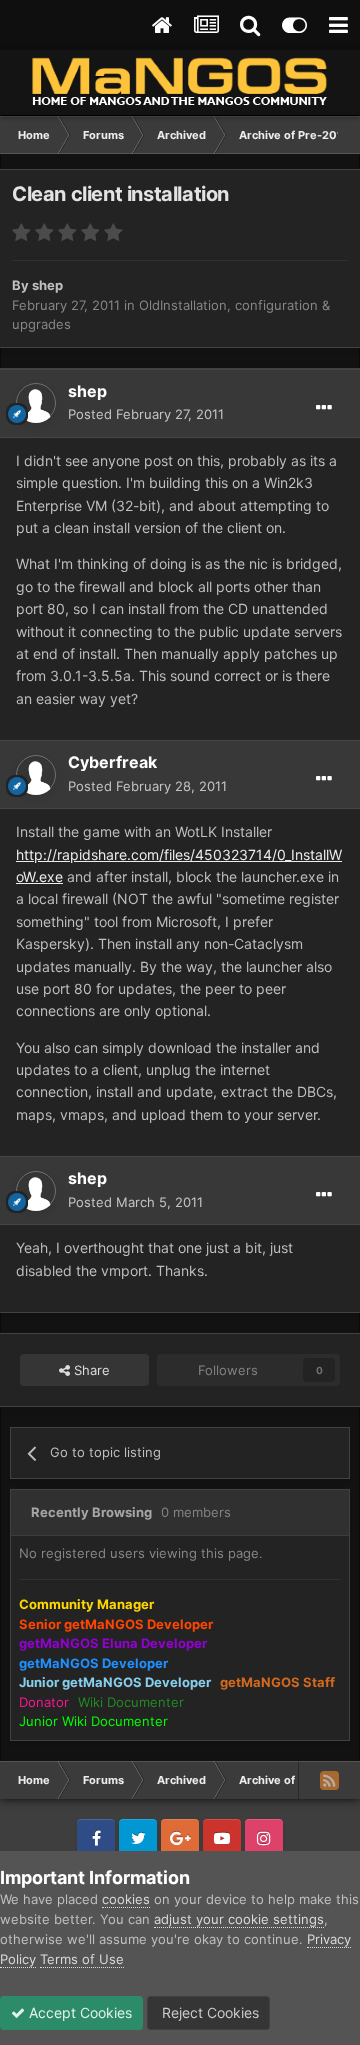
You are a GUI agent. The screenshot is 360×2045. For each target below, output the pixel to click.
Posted (146, 414)
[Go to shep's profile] (36, 403)
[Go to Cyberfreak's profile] (36, 775)
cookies (126, 1899)
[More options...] (324, 408)
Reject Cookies (208, 2012)
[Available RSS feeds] (329, 1780)
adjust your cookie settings (239, 1919)
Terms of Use (82, 1959)
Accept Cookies (78, 2012)
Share (90, 1370)
